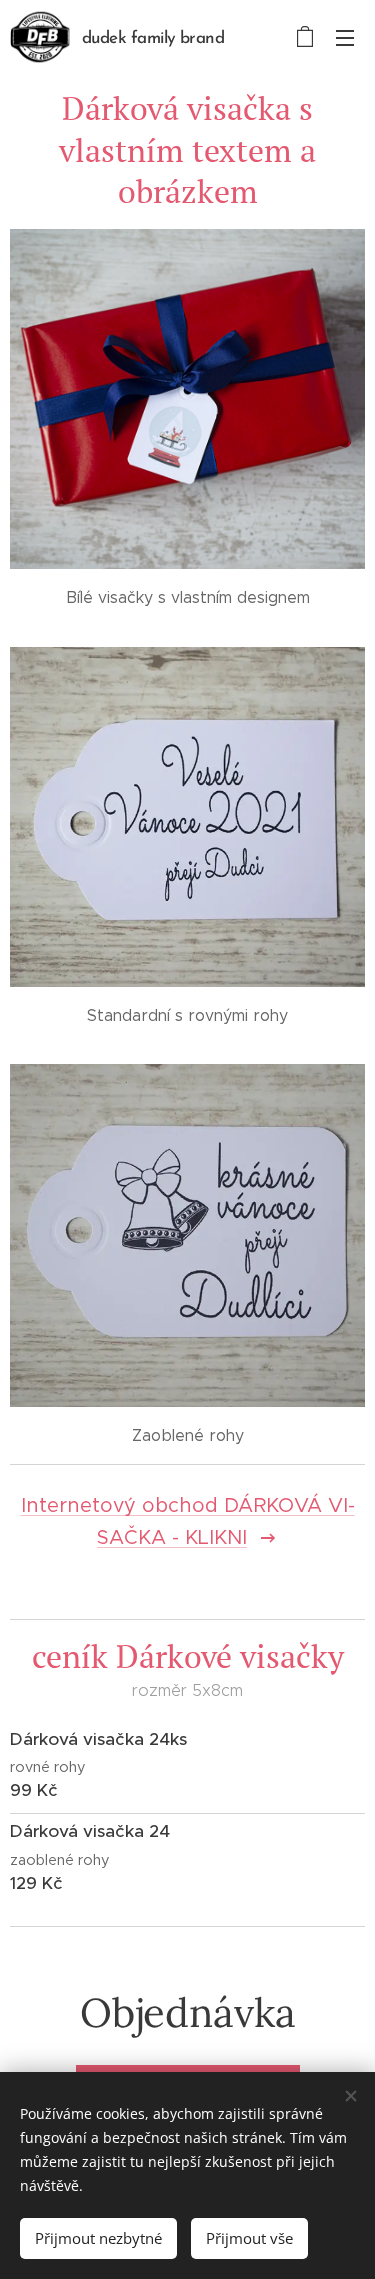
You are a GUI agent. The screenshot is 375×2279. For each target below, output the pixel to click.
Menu (345, 37)
